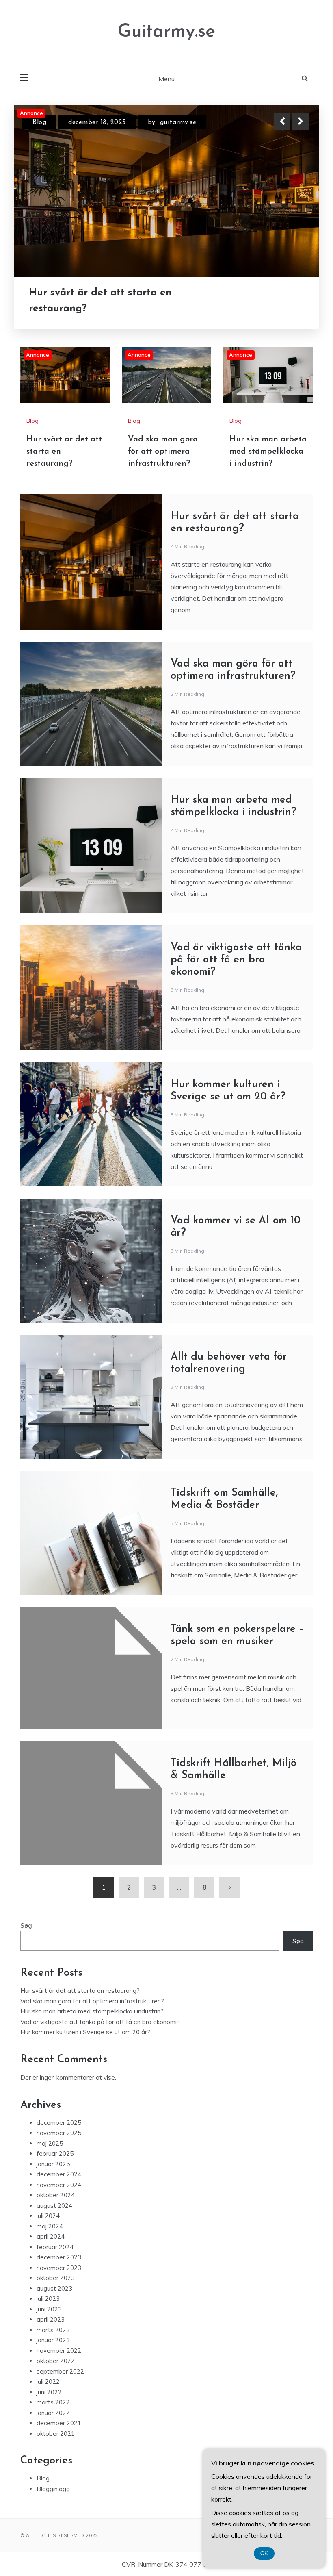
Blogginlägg (53, 2489)
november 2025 (59, 2133)
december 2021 (59, 2423)
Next (301, 122)
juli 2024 (48, 2216)
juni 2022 (49, 2392)
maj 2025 (50, 2143)
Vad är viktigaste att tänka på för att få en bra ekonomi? (236, 960)
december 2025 (59, 2123)
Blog (39, 122)
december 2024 (59, 2174)
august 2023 (54, 2288)
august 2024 (54, 2206)
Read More (286, 301)
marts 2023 (53, 2330)
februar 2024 (55, 2247)
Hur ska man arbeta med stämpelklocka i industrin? (268, 452)
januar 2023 (53, 2340)
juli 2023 (48, 2299)
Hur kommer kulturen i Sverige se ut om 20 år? (85, 2032)
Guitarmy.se (166, 32)
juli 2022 (48, 2382)
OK (264, 2553)
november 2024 (59, 2185)
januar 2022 (53, 2413)
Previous (282, 122)
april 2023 (51, 2319)
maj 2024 (50, 2226)
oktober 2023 (56, 2278)
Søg (26, 1925)
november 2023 (59, 2268)
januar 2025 (53, 2164)
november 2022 (59, 2351)
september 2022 (60, 2371)
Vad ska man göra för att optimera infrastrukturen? (113, 301)
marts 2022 (53, 2402)
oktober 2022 (56, 2361)
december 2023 (59, 2257)
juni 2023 (49, 2309)
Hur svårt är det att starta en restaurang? (80, 1991)
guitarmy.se (178, 122)
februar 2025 (55, 2154)
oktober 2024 (56, 2195)
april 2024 (51, 2236)
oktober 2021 (56, 2434)
